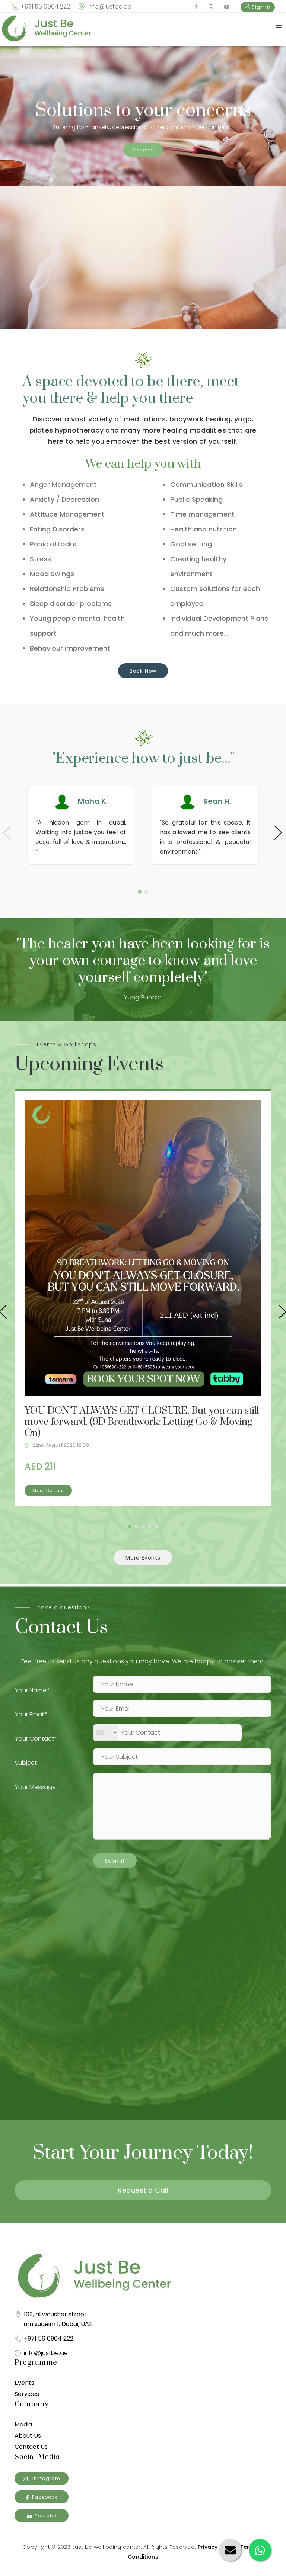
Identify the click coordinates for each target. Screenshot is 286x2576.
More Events (143, 1558)
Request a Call (143, 2190)
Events (24, 2383)
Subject (26, 1763)
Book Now (143, 671)
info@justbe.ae (109, 7)
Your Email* (31, 1714)
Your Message (35, 1787)
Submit (115, 1861)
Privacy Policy (217, 2547)
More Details (48, 1491)
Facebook (45, 2497)
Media (23, 2424)
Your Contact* (36, 1739)
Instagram (46, 2478)
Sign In (260, 7)
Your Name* (32, 1690)
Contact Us (31, 2447)
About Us (28, 2436)
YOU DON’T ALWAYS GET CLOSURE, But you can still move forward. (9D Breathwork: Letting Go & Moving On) (142, 1422)
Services (27, 2394)
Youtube (46, 2516)
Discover (143, 150)
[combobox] (106, 1733)
